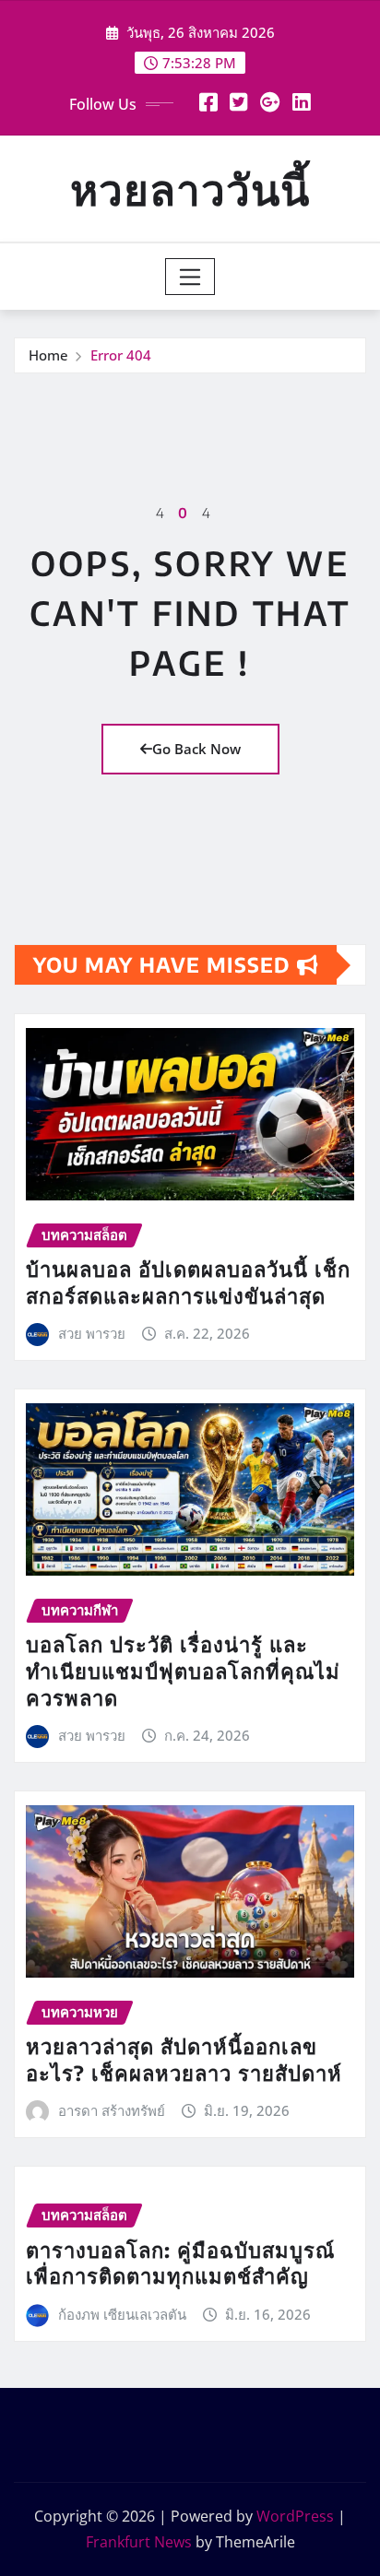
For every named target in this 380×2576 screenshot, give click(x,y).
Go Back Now (196, 749)
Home (48, 355)
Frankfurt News (139, 2542)
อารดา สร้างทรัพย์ (112, 2110)
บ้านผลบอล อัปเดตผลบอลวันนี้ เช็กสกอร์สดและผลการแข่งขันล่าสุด (188, 1282)
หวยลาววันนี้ (190, 189)
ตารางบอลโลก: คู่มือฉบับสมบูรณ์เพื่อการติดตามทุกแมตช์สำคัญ (180, 2263)
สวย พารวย (92, 1333)
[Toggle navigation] (190, 277)
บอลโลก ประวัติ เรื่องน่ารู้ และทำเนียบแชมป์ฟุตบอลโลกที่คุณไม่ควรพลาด (183, 1670)
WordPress (295, 2516)
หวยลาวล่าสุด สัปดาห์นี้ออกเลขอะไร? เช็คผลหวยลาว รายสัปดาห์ (184, 2059)
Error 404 (121, 355)
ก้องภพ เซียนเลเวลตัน (122, 2314)
